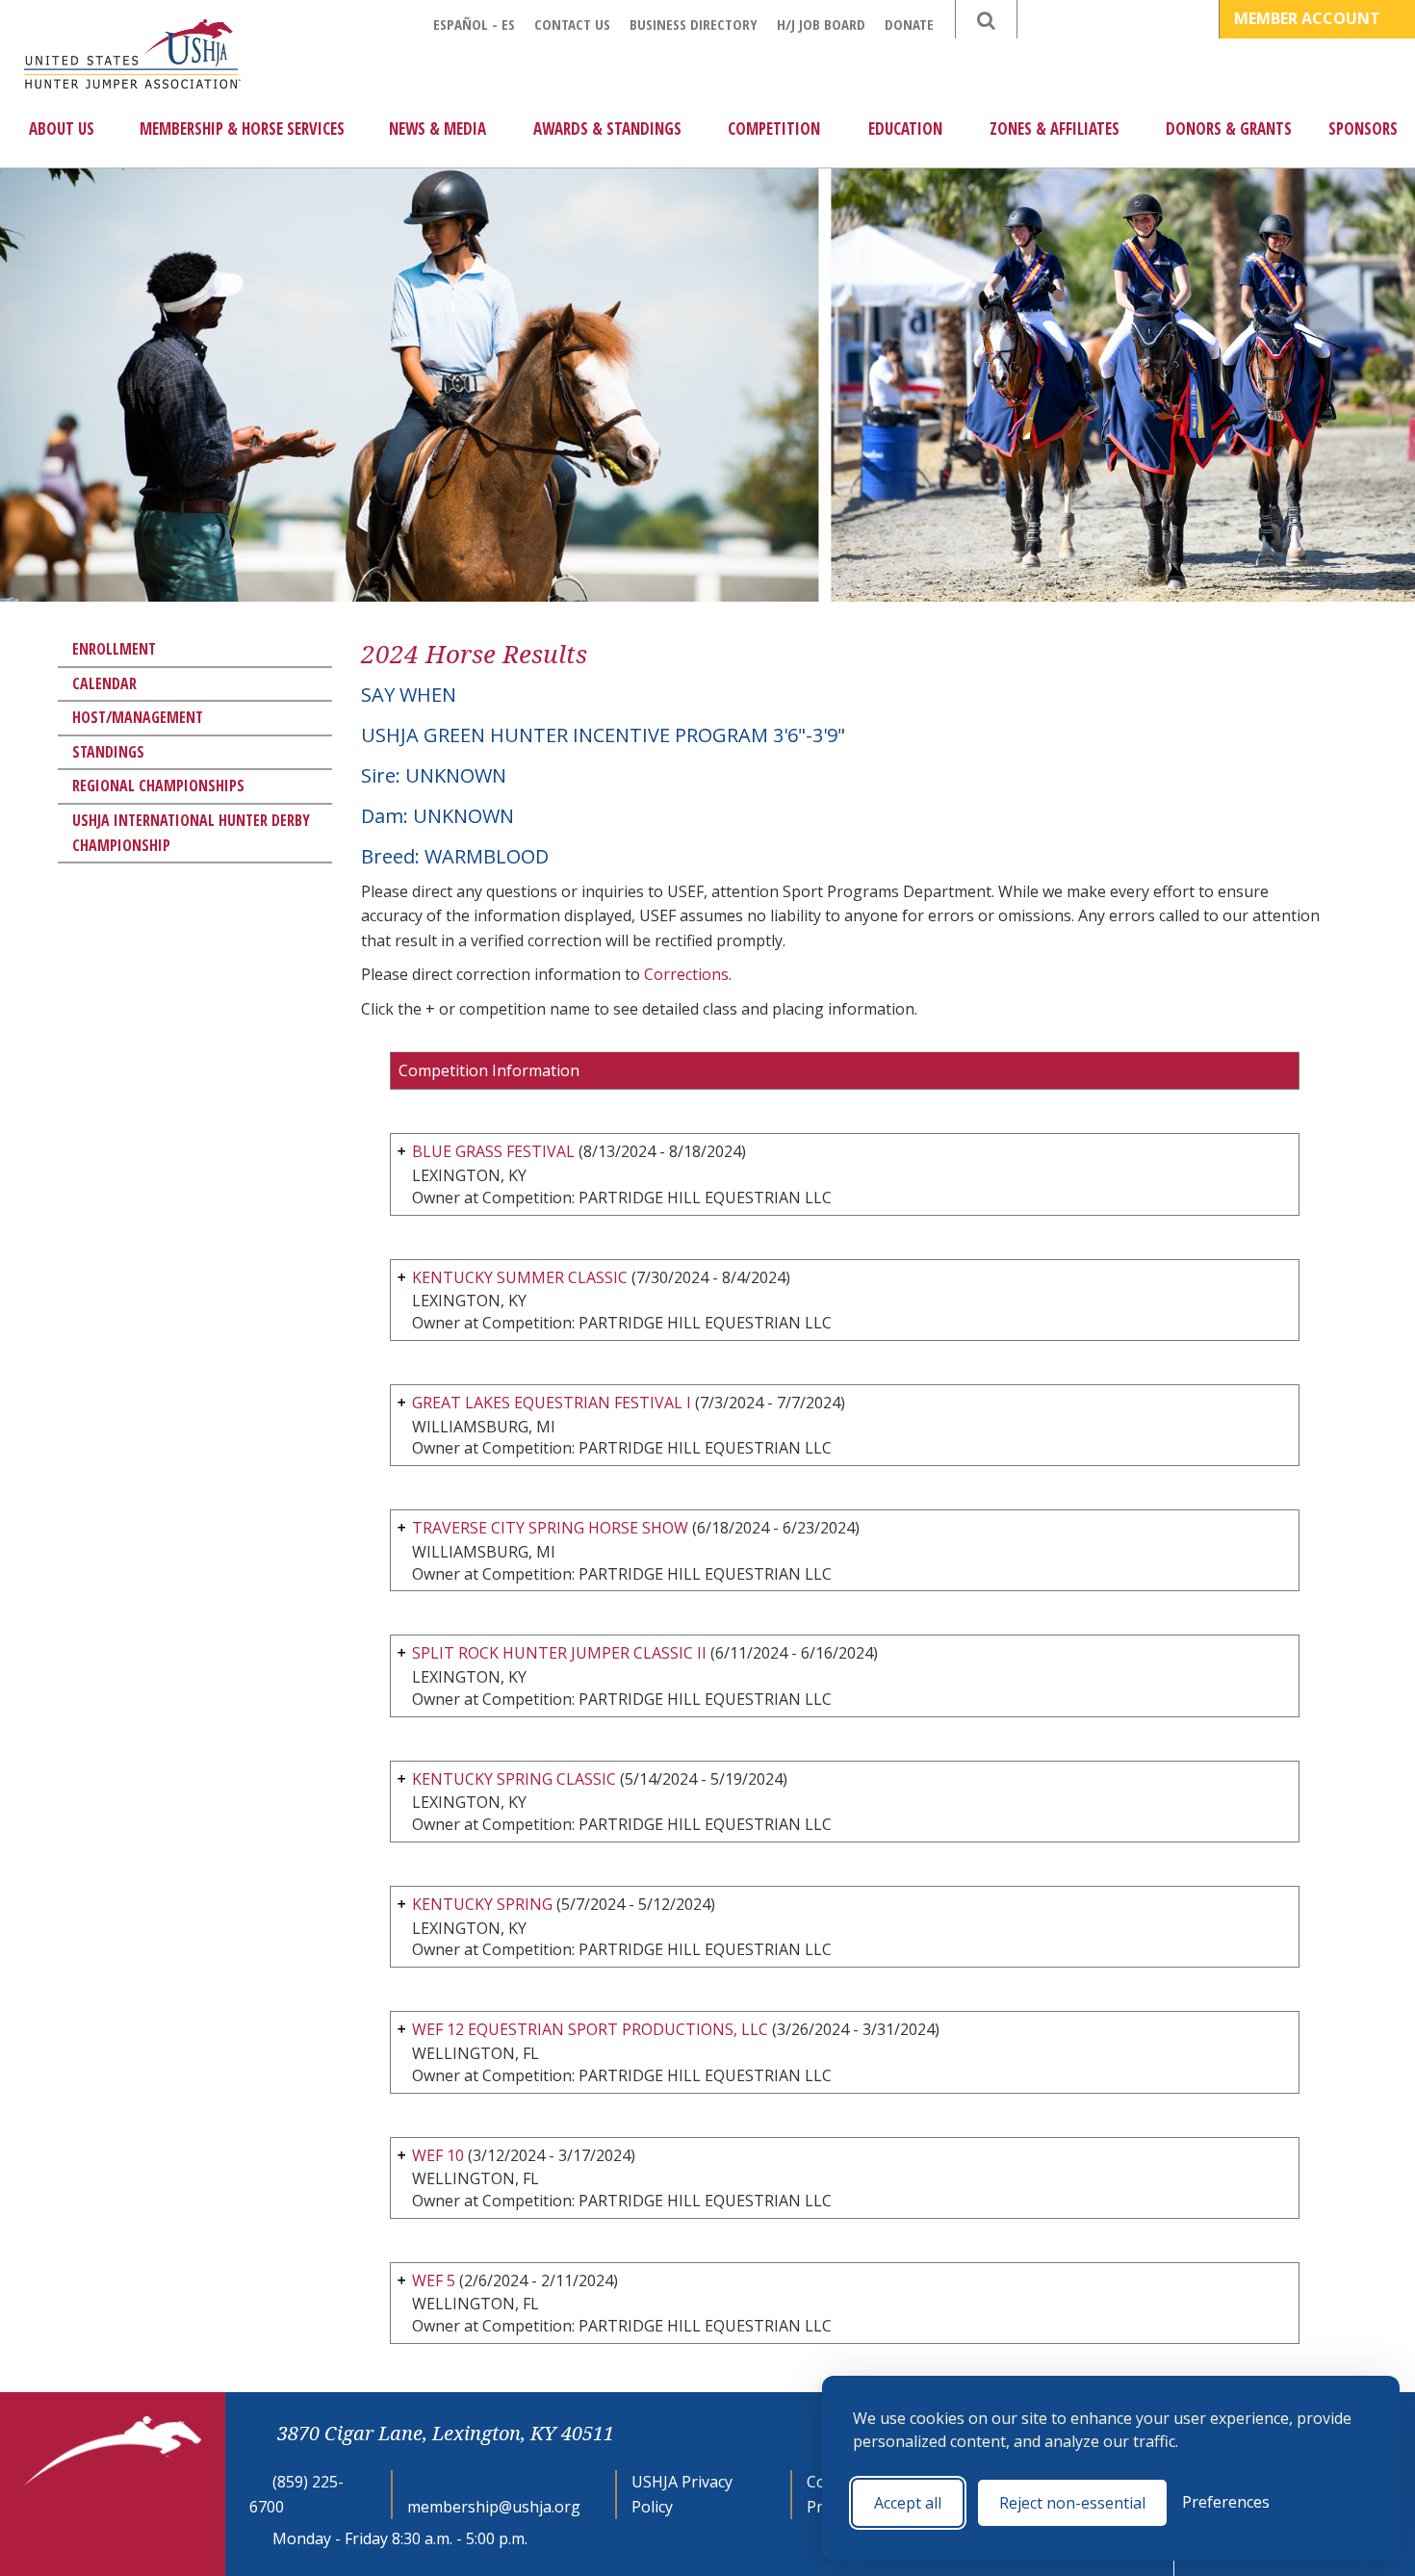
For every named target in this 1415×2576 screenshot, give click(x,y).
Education (905, 129)
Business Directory (694, 24)
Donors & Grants (1229, 129)
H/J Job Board (821, 24)
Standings (108, 752)
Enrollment (114, 649)
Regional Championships (158, 786)
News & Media (437, 129)
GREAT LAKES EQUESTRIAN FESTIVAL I (552, 1403)
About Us (62, 129)
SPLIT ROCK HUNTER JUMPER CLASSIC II (559, 1653)
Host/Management (138, 717)
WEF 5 (436, 2280)
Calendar (104, 683)
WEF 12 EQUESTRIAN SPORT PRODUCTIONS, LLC (590, 2029)
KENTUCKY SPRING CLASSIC (514, 1779)
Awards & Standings (607, 129)
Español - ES (474, 24)
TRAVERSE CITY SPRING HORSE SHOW (550, 1528)
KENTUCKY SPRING (482, 1904)
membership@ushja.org (494, 2507)
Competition (774, 129)
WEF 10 (438, 2155)
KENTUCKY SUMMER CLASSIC (520, 1277)
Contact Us (572, 24)
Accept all (908, 2503)
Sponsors (1363, 129)
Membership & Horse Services (242, 129)
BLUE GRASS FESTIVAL (493, 1151)
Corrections (686, 974)
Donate (909, 24)
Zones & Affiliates (1055, 129)
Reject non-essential (1072, 2503)
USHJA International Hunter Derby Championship (191, 833)
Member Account (1309, 18)
